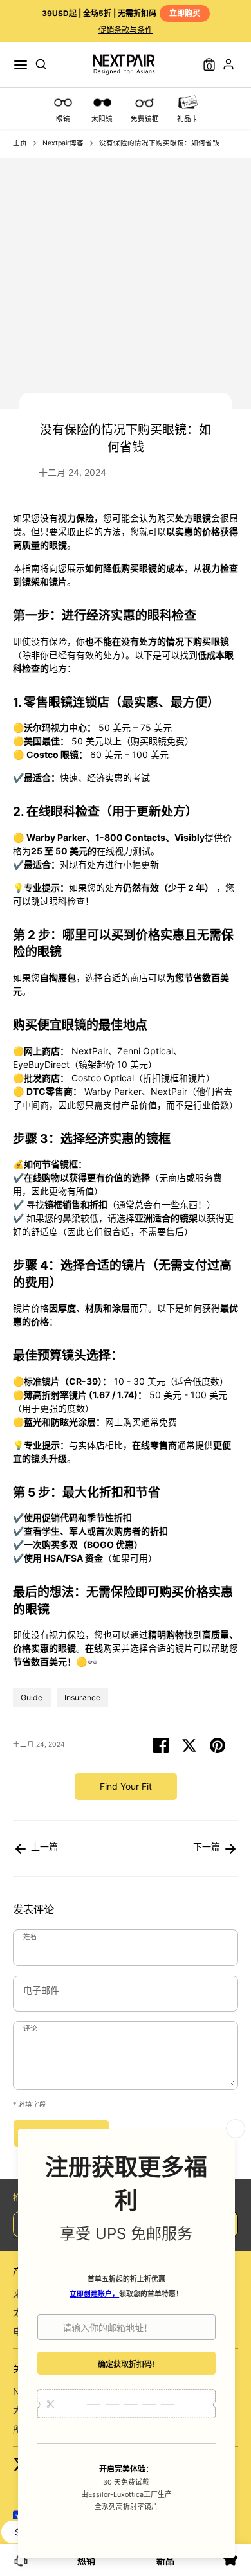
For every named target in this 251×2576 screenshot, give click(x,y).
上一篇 (43, 1847)
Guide (32, 1698)
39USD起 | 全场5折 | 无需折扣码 (121, 13)
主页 (20, 143)
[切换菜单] (21, 65)
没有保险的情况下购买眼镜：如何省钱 (159, 143)
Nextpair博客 (63, 143)
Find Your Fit (126, 1786)
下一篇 (208, 1847)
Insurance (82, 1698)
